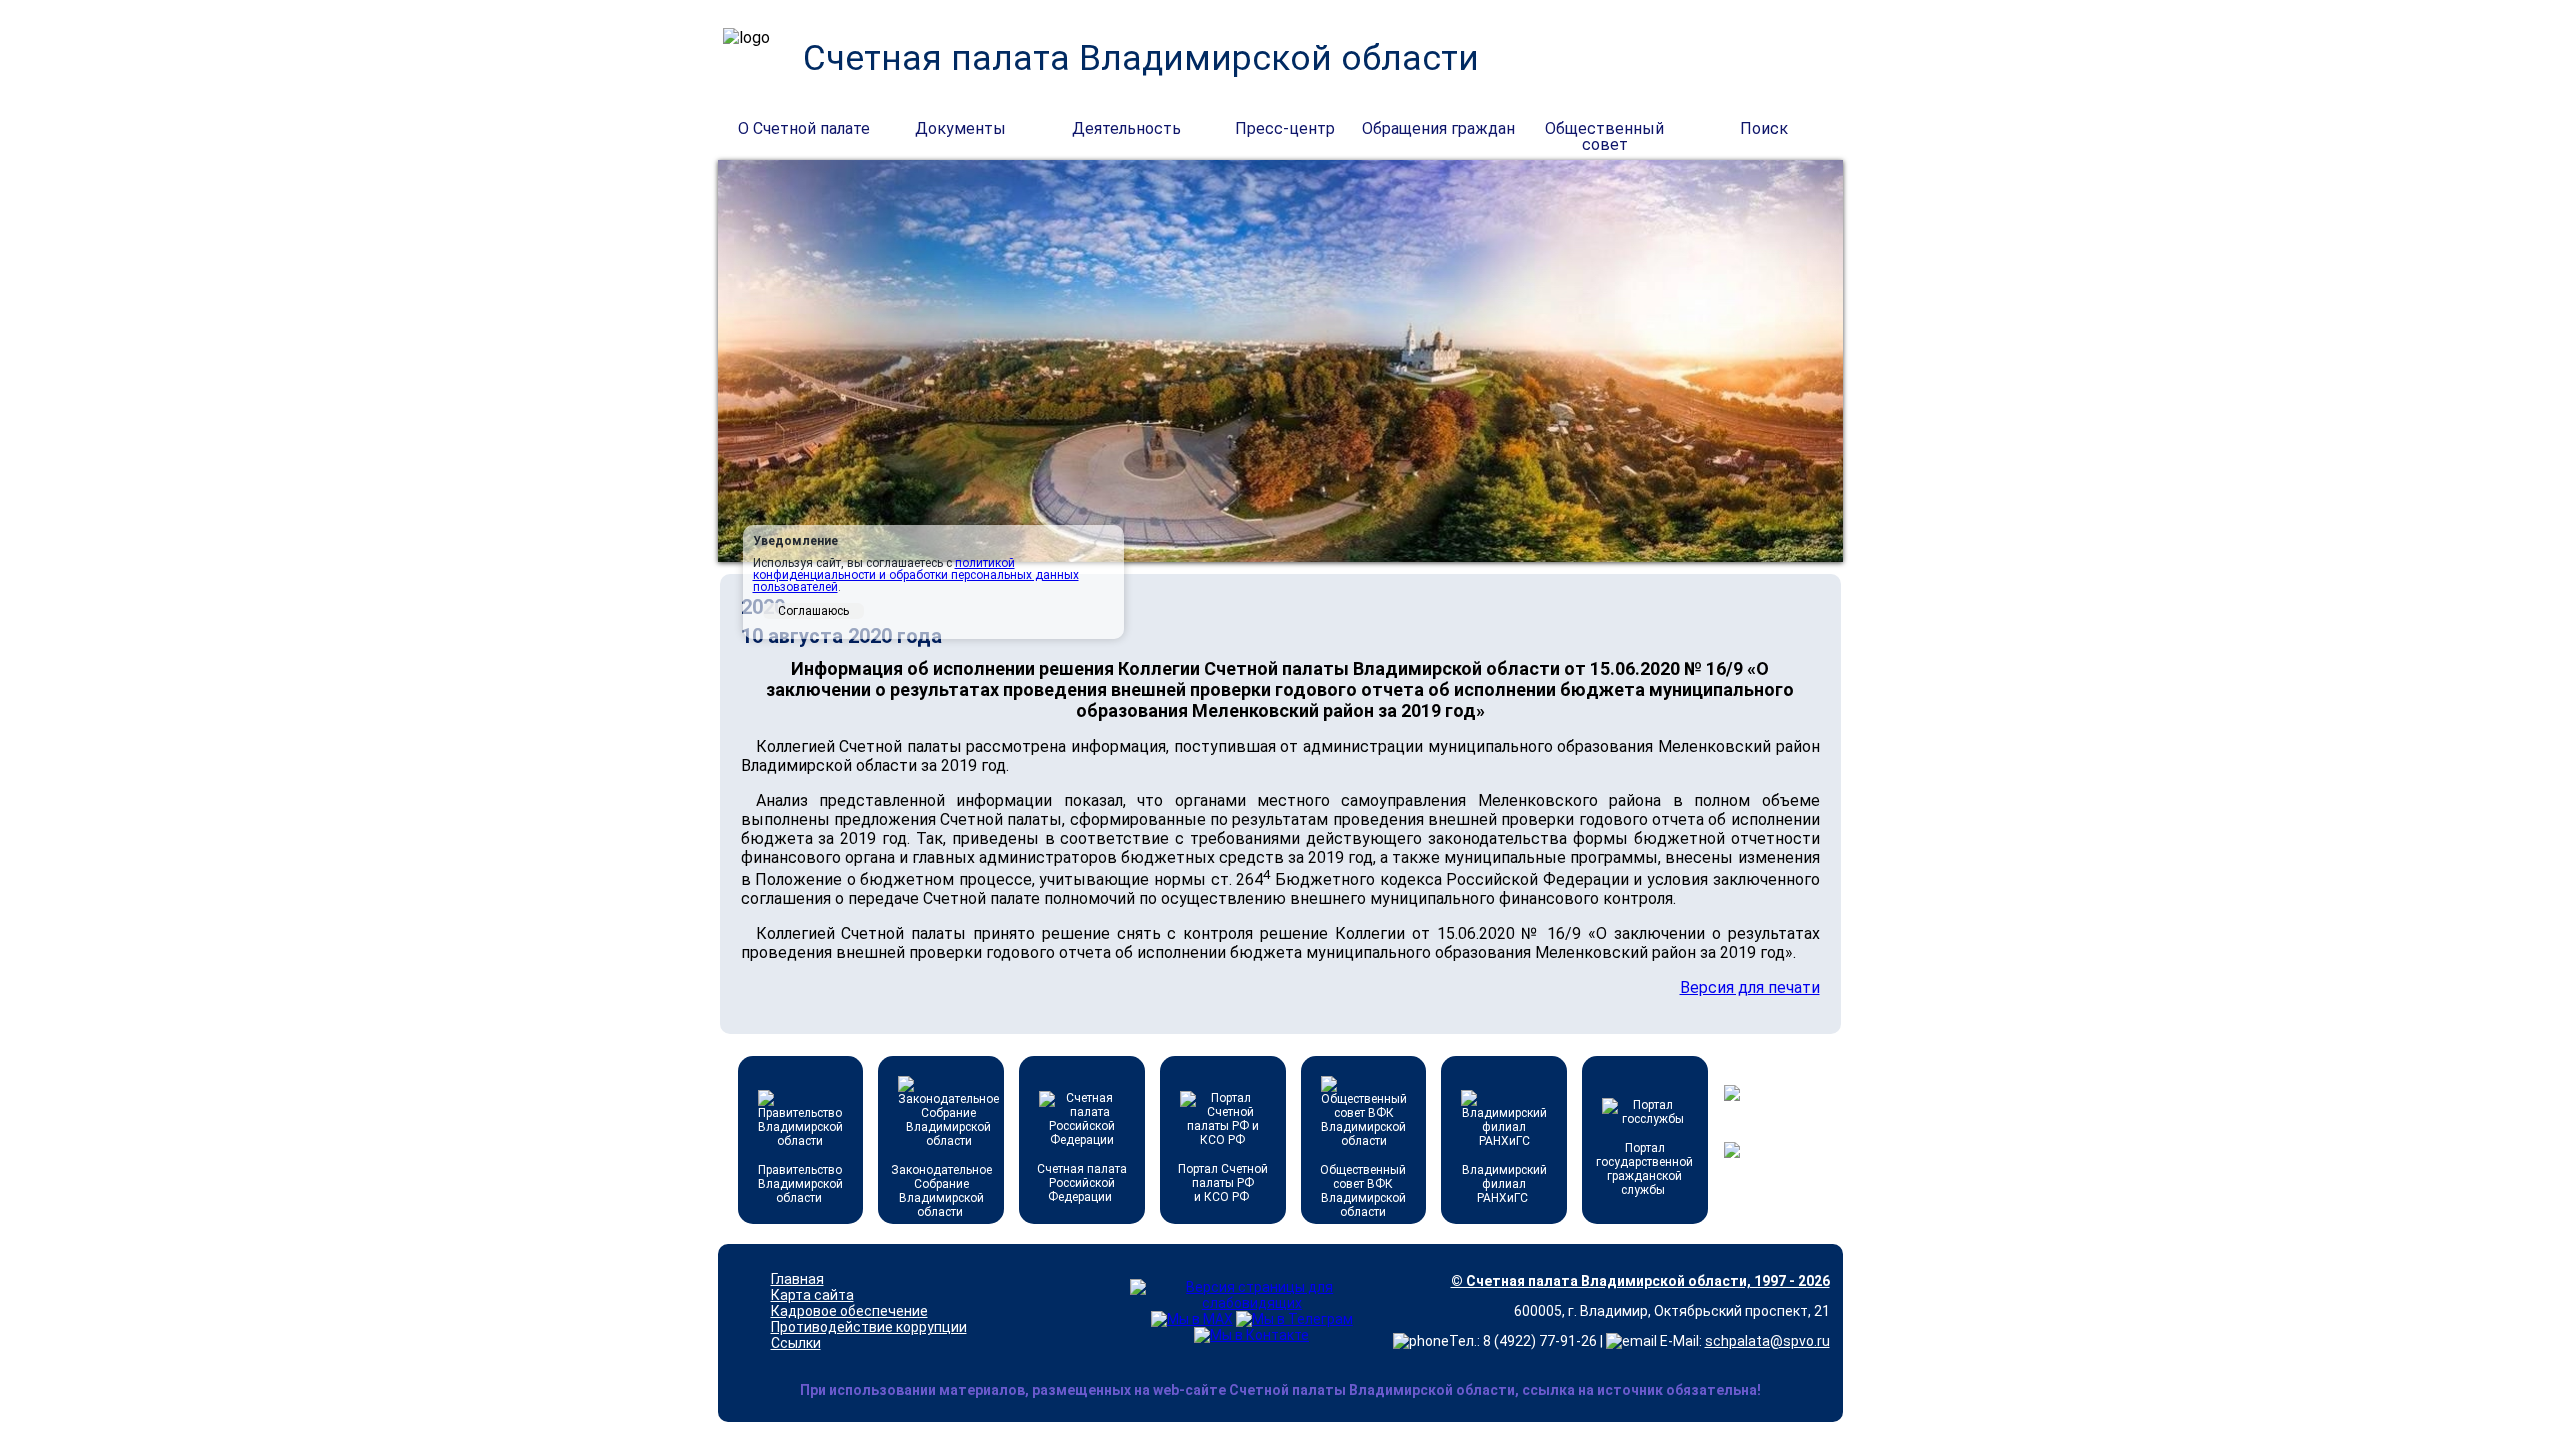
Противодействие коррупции (869, 1327)
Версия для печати (1750, 987)
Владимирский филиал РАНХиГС (1504, 1184)
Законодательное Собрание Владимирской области (941, 1191)
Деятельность (1126, 128)
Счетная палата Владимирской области (1141, 58)
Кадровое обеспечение (849, 1311)
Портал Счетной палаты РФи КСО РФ (1223, 1183)
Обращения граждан (1438, 128)
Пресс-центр (1285, 128)
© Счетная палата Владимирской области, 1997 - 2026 (1640, 1281)
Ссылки (796, 1343)
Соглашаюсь (813, 611)
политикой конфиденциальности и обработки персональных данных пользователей (916, 575)
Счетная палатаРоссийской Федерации (1082, 1183)
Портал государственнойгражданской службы (1644, 1169)
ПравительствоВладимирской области (800, 1184)
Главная (797, 1279)
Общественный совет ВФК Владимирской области (1363, 1191)
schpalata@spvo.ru (1767, 1341)
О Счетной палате (804, 128)
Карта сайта (812, 1295)
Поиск (1764, 128)
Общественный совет (1604, 130)
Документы (960, 128)
